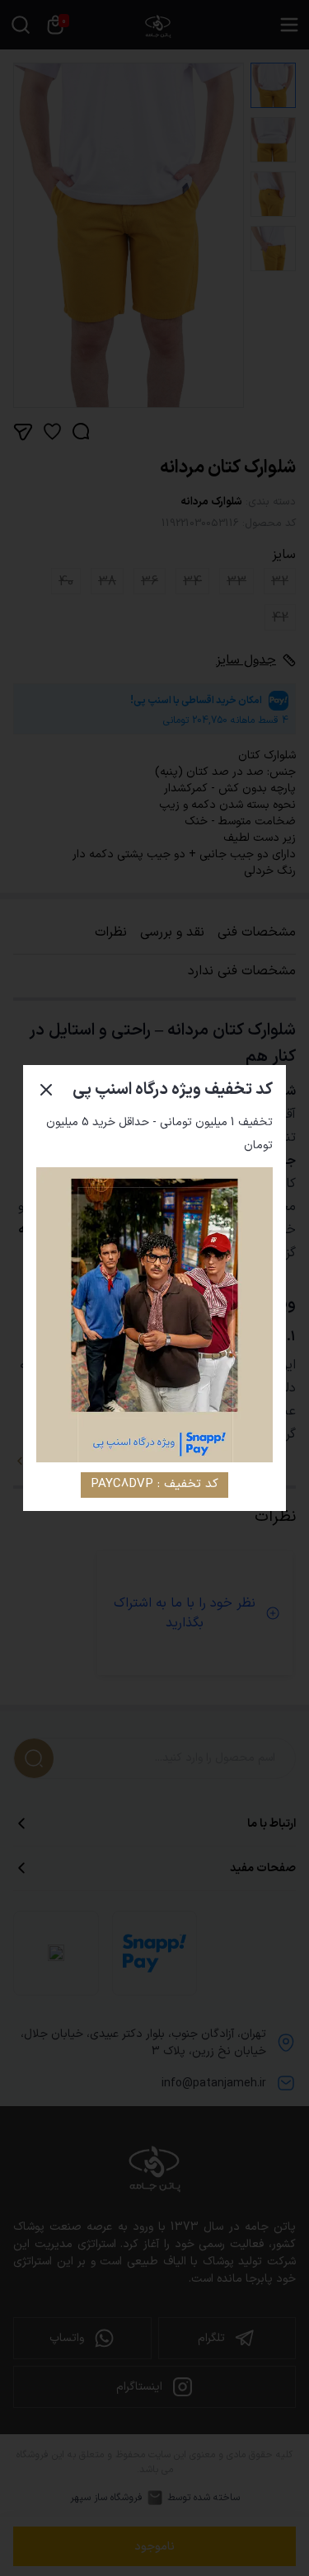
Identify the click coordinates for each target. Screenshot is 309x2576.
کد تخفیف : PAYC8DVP (154, 1484)
